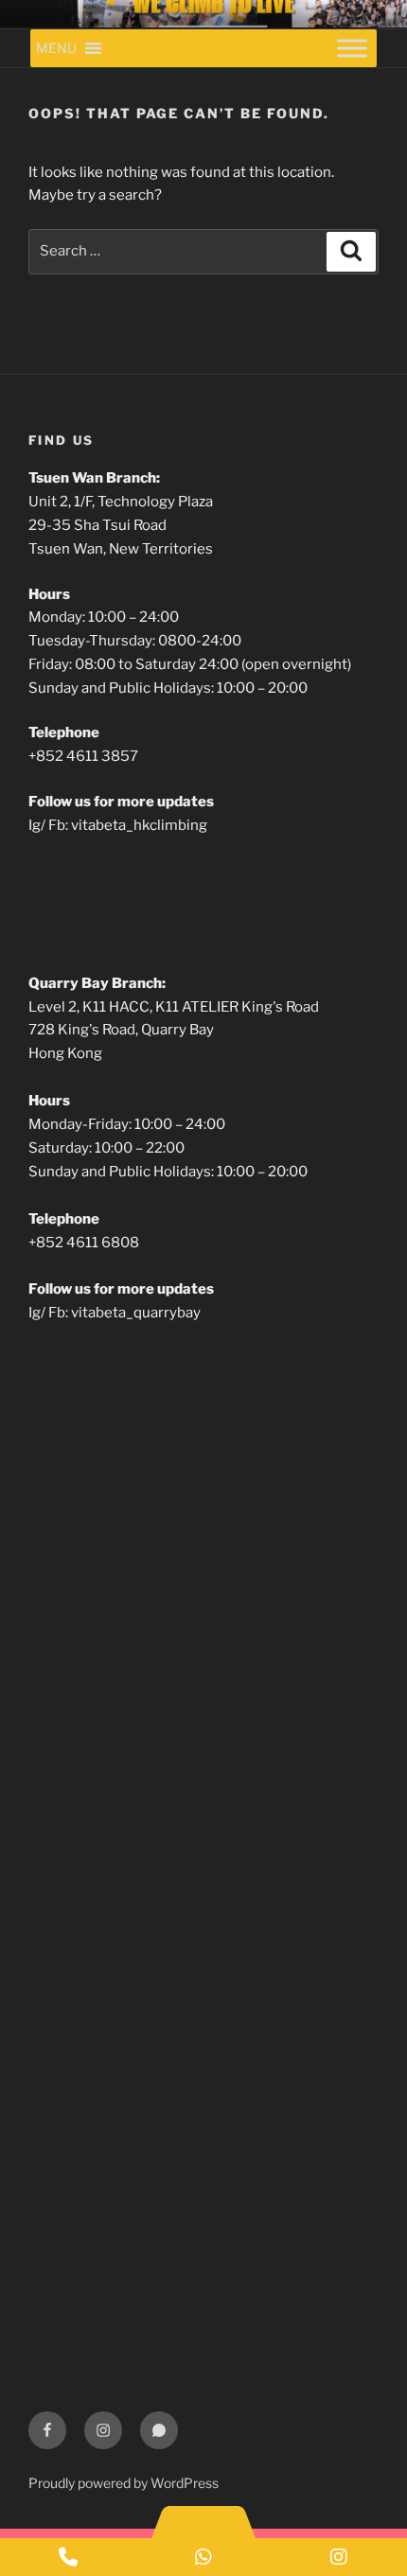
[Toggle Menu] (352, 48)
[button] (56, 48)
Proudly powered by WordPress (124, 2483)
